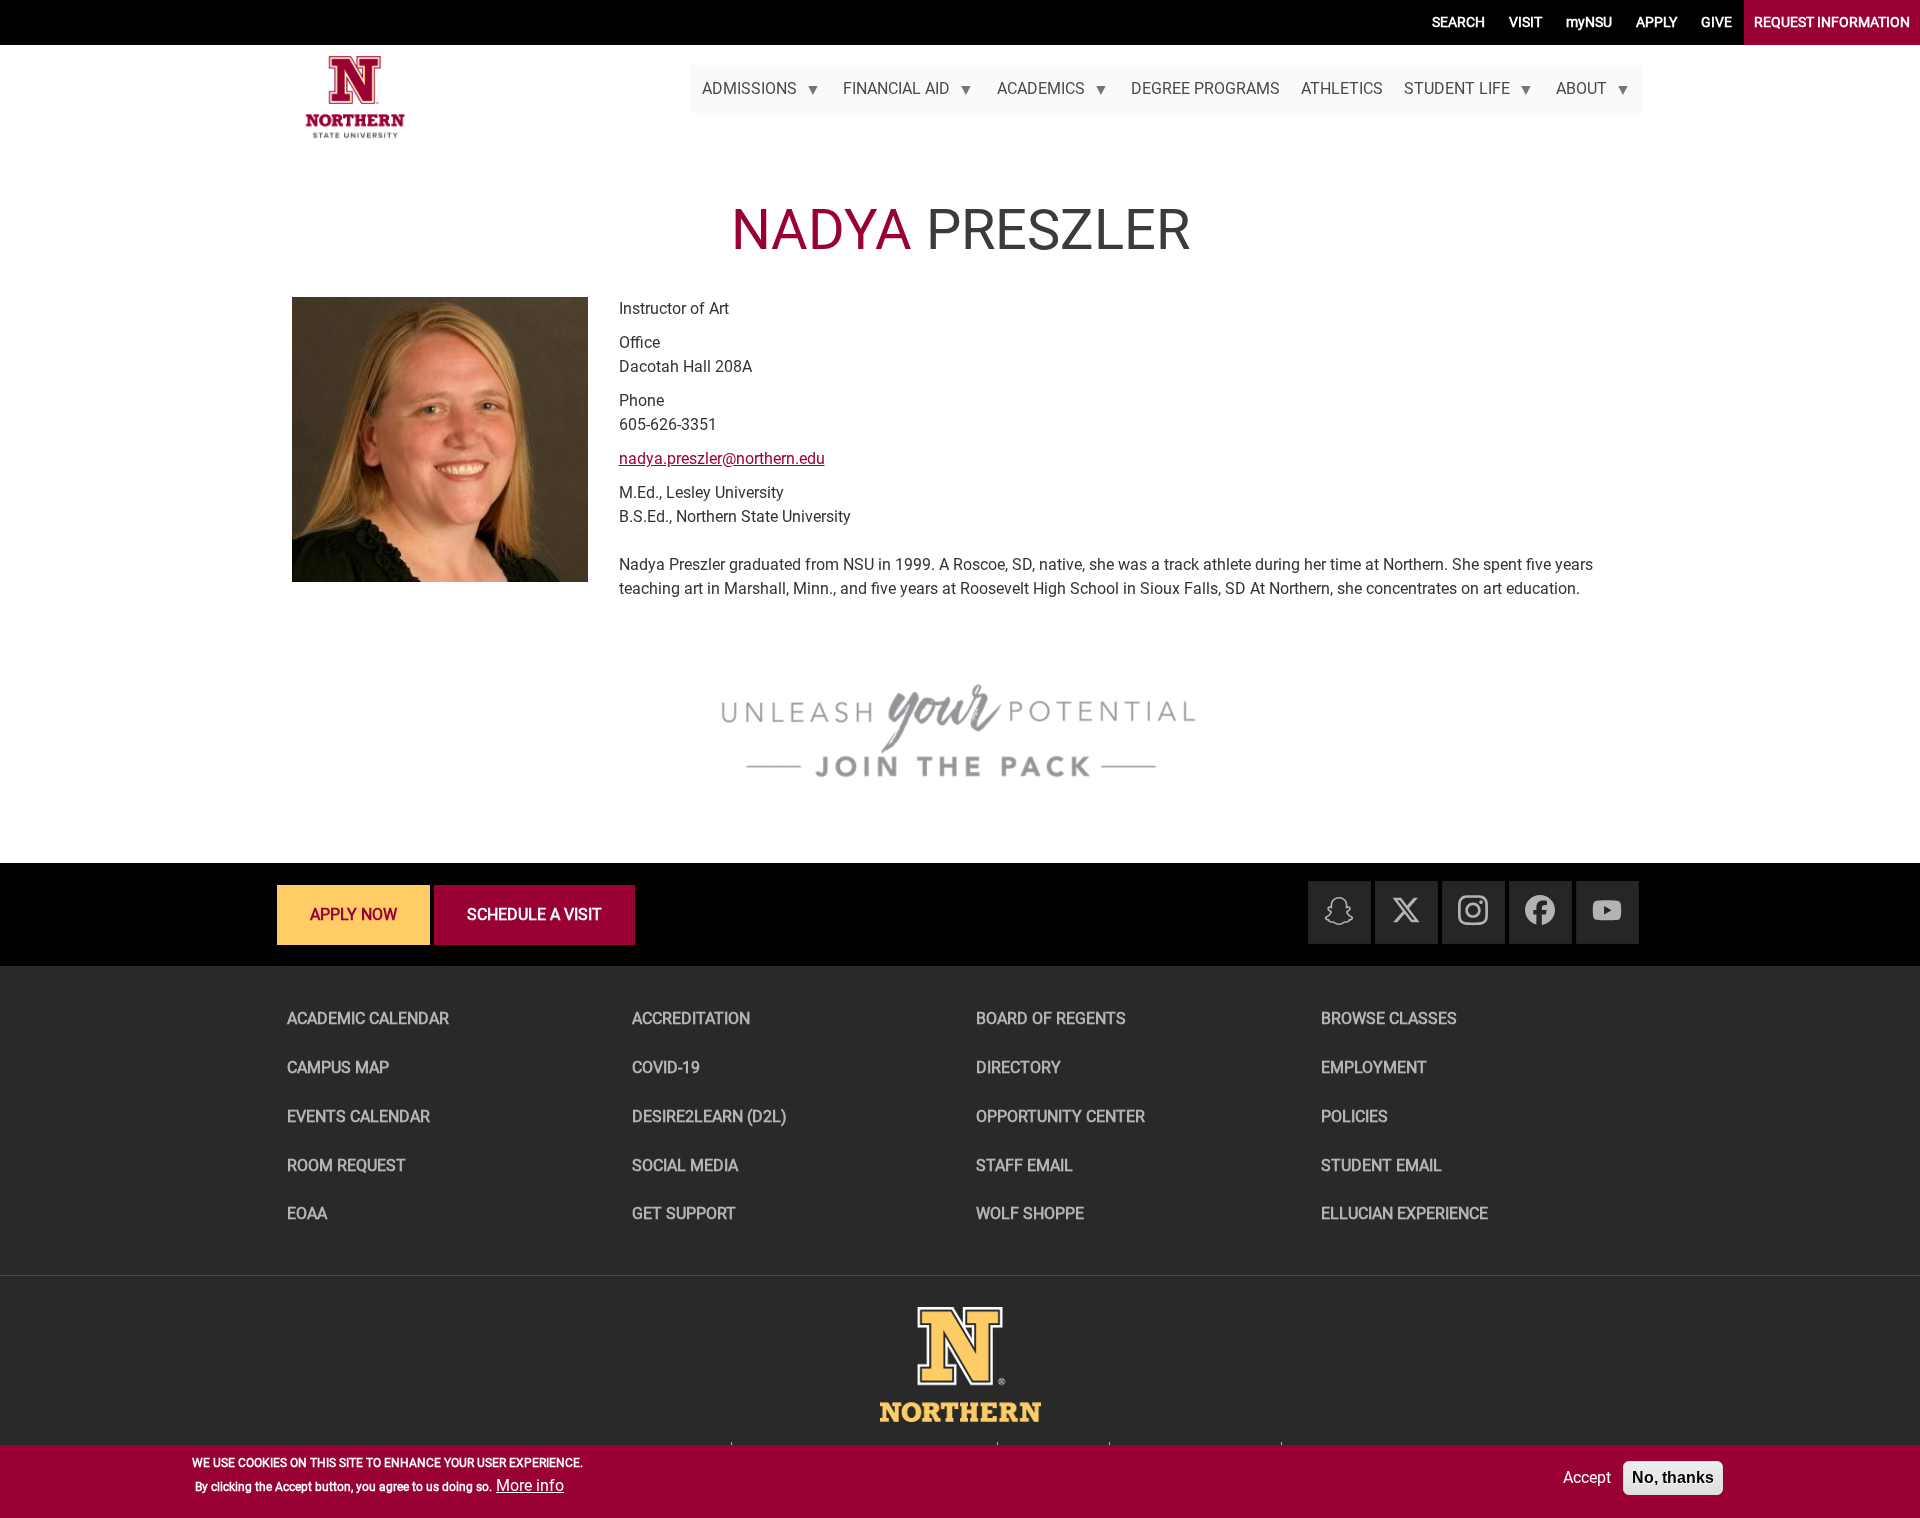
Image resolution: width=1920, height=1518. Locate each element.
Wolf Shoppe (1030, 1213)
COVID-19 (666, 1067)
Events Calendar (358, 1116)
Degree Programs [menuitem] (1205, 88)
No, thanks (1673, 1477)
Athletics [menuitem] (1342, 88)
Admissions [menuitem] (743, 96)
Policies (1354, 1116)
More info (530, 1485)
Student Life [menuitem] (1451, 96)
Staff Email (1024, 1165)
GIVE (1716, 22)
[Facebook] (1540, 911)
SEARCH (1458, 22)
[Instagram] (1473, 911)
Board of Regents (1051, 1018)
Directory (1018, 1067)
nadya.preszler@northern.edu (722, 458)
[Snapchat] (1339, 912)
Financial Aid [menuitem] (891, 96)
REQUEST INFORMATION (1832, 22)
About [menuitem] (1576, 96)
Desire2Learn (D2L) (709, 1116)
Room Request (346, 1165)
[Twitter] (1406, 911)
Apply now (353, 914)
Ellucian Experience (1404, 1213)
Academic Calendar (368, 1018)
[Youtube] (1607, 911)
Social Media (685, 1165)
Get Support (684, 1213)
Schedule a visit (534, 914)
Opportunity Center (1060, 1116)
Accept (1587, 1477)
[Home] (355, 97)
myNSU (1589, 22)
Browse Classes (1389, 1018)
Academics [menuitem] (1035, 96)
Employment (1374, 1067)
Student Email (1381, 1165)
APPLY (1656, 22)
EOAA (307, 1213)
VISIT (1525, 22)
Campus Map (338, 1067)
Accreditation (691, 1018)
